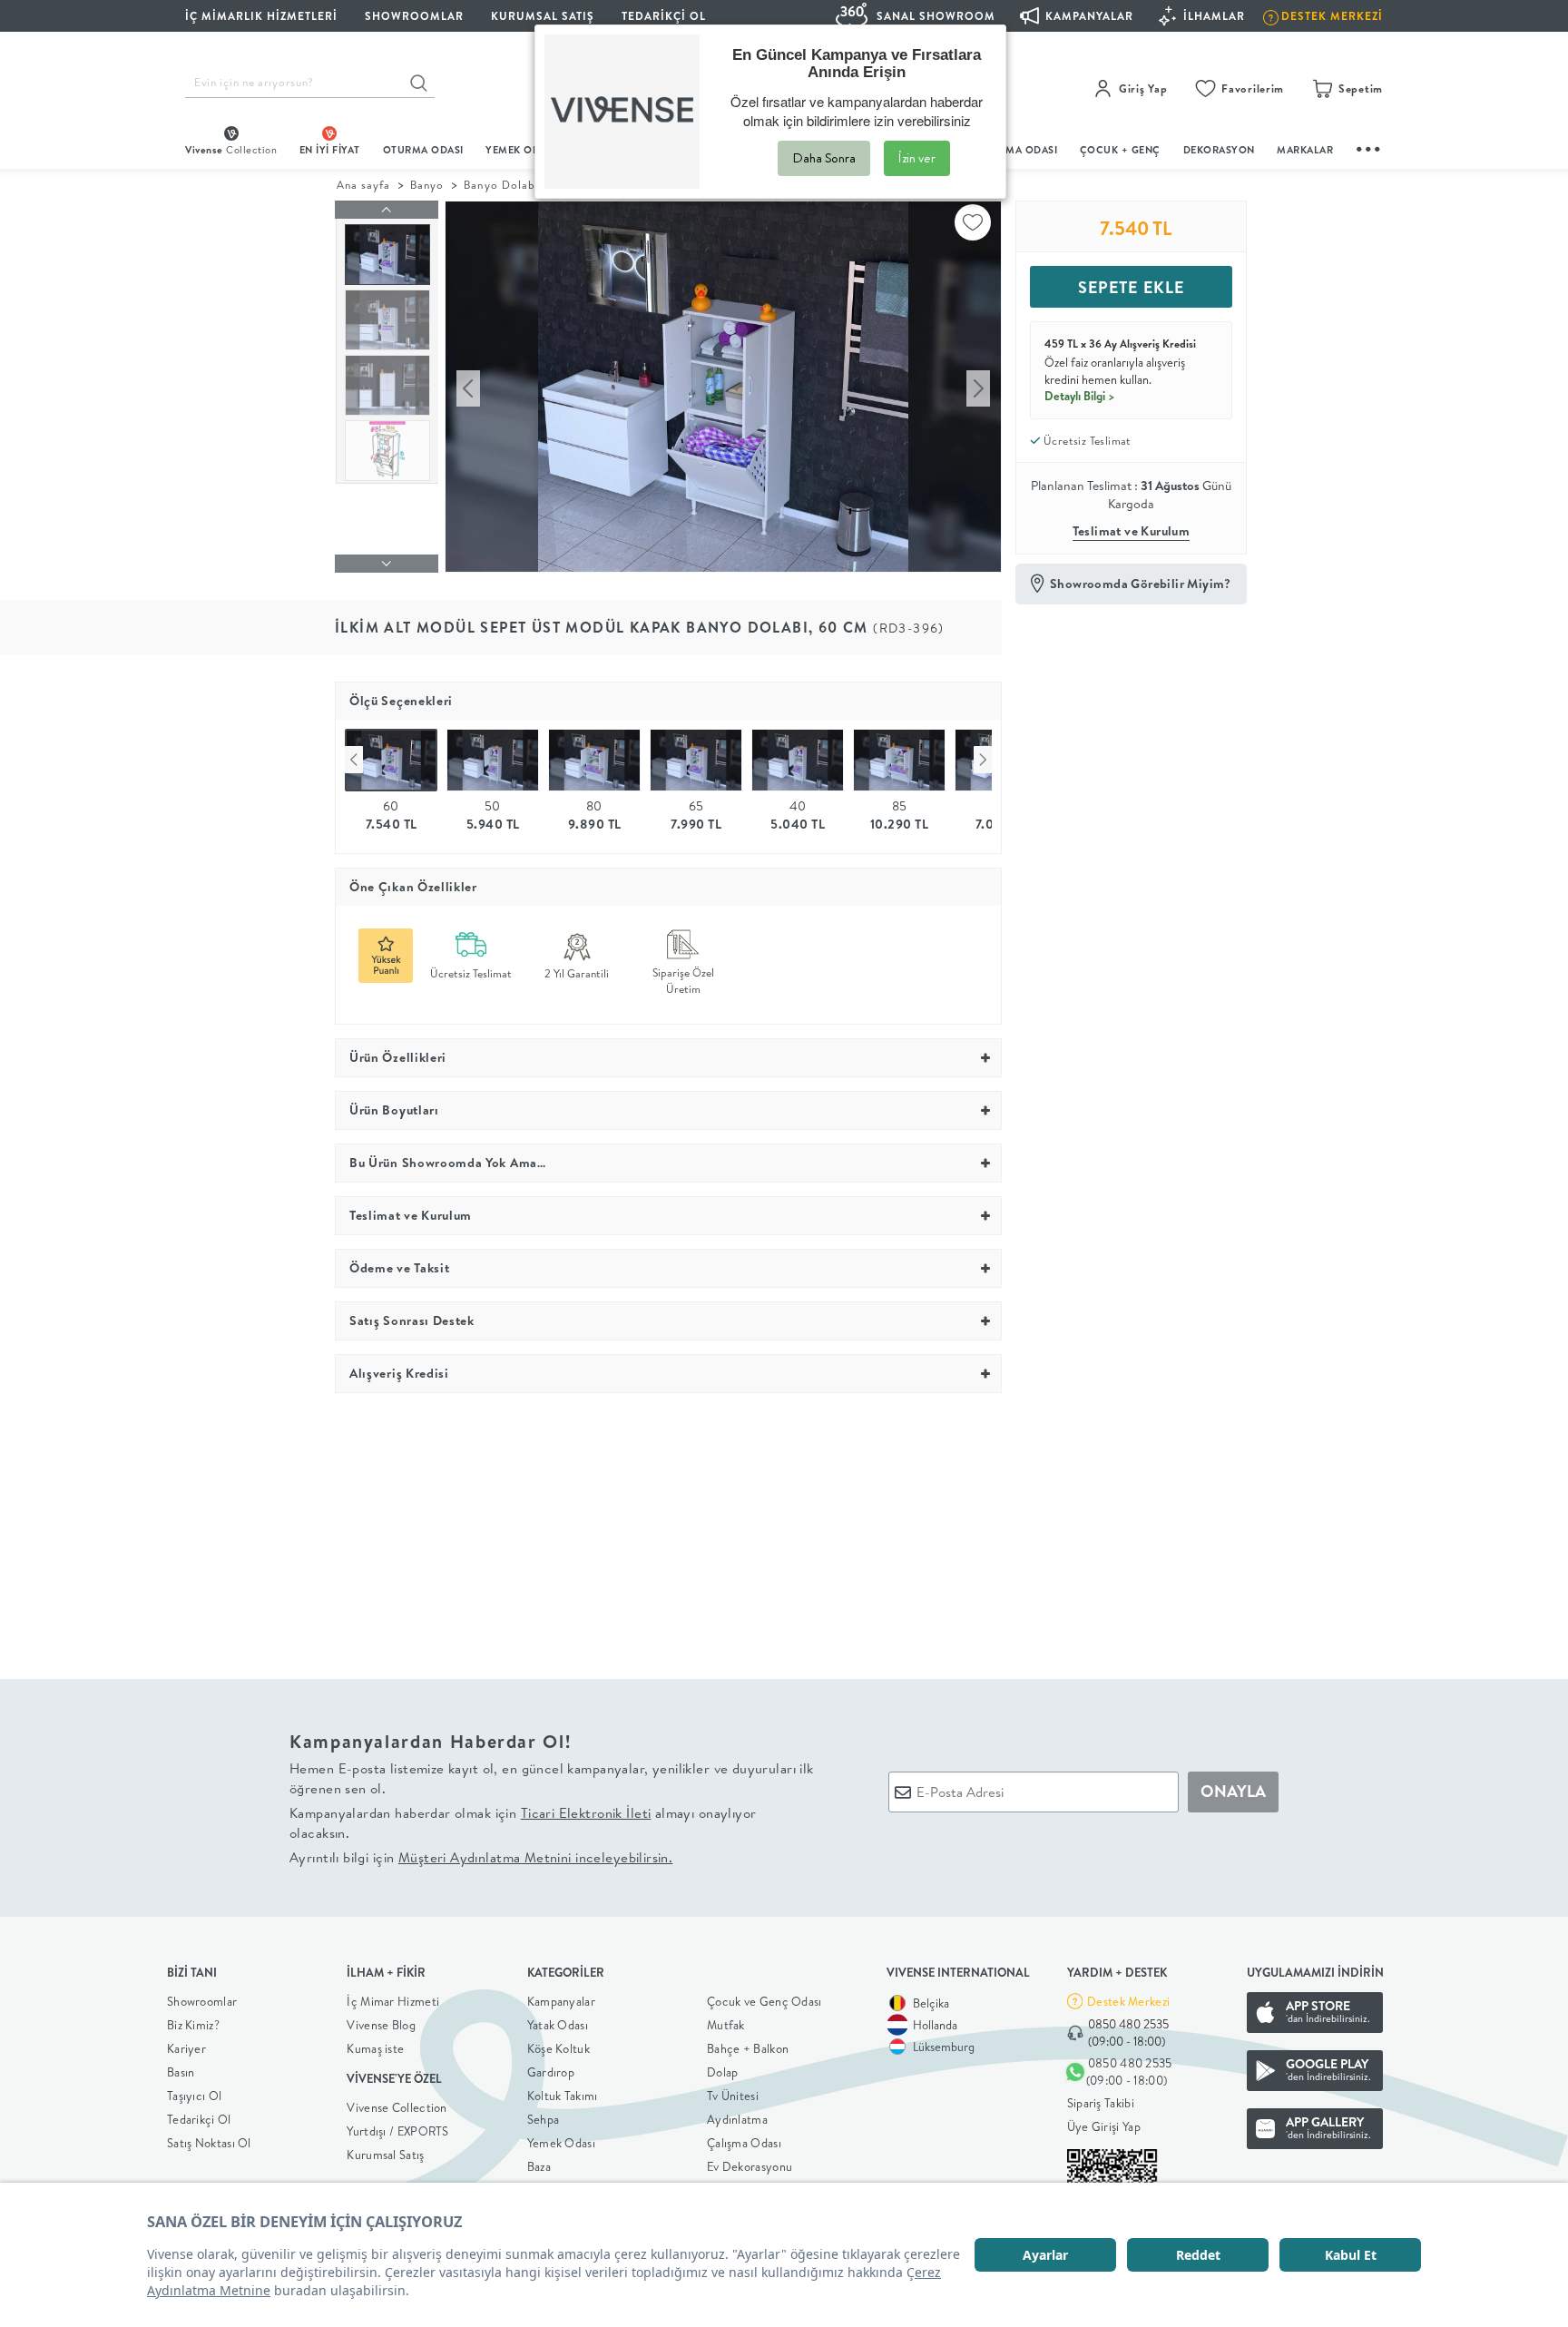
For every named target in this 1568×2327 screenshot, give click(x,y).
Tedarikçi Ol (664, 16)
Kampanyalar (561, 2001)
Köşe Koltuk (559, 2048)
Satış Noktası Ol (209, 2143)
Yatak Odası (558, 2025)
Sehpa (544, 2119)
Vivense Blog (381, 2025)
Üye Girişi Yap (1104, 2126)
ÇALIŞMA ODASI (1017, 150)
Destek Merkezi (1128, 2001)
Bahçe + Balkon (748, 2048)
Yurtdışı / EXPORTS (397, 2131)
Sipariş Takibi (1101, 2103)
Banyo (427, 185)
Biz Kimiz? (193, 2025)
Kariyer (186, 2048)
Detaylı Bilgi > (1080, 396)
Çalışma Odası (744, 2143)
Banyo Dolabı (501, 185)
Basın (181, 2072)
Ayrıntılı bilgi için (481, 1857)
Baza (539, 2166)
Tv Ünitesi (733, 2096)
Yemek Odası (561, 2143)
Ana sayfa (363, 185)
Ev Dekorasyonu (750, 2166)
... (1369, 147)
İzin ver (917, 158)
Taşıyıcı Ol (194, 2096)
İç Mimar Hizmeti (393, 2001)
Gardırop (551, 2072)
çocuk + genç (1120, 150)
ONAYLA (1233, 1791)
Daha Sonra (824, 158)
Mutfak (726, 2025)
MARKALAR (1305, 150)
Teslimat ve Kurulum (1132, 531)
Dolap (723, 2072)
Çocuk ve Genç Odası (764, 2001)
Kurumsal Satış (385, 2155)
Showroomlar (202, 2001)
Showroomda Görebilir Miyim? (1141, 584)
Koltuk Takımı (563, 2096)
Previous (354, 760)
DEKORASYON (1219, 150)
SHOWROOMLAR (414, 16)
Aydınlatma (737, 2119)
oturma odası (423, 150)
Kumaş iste (375, 2048)
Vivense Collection (397, 2107)
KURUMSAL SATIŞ (543, 16)
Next (983, 760)
